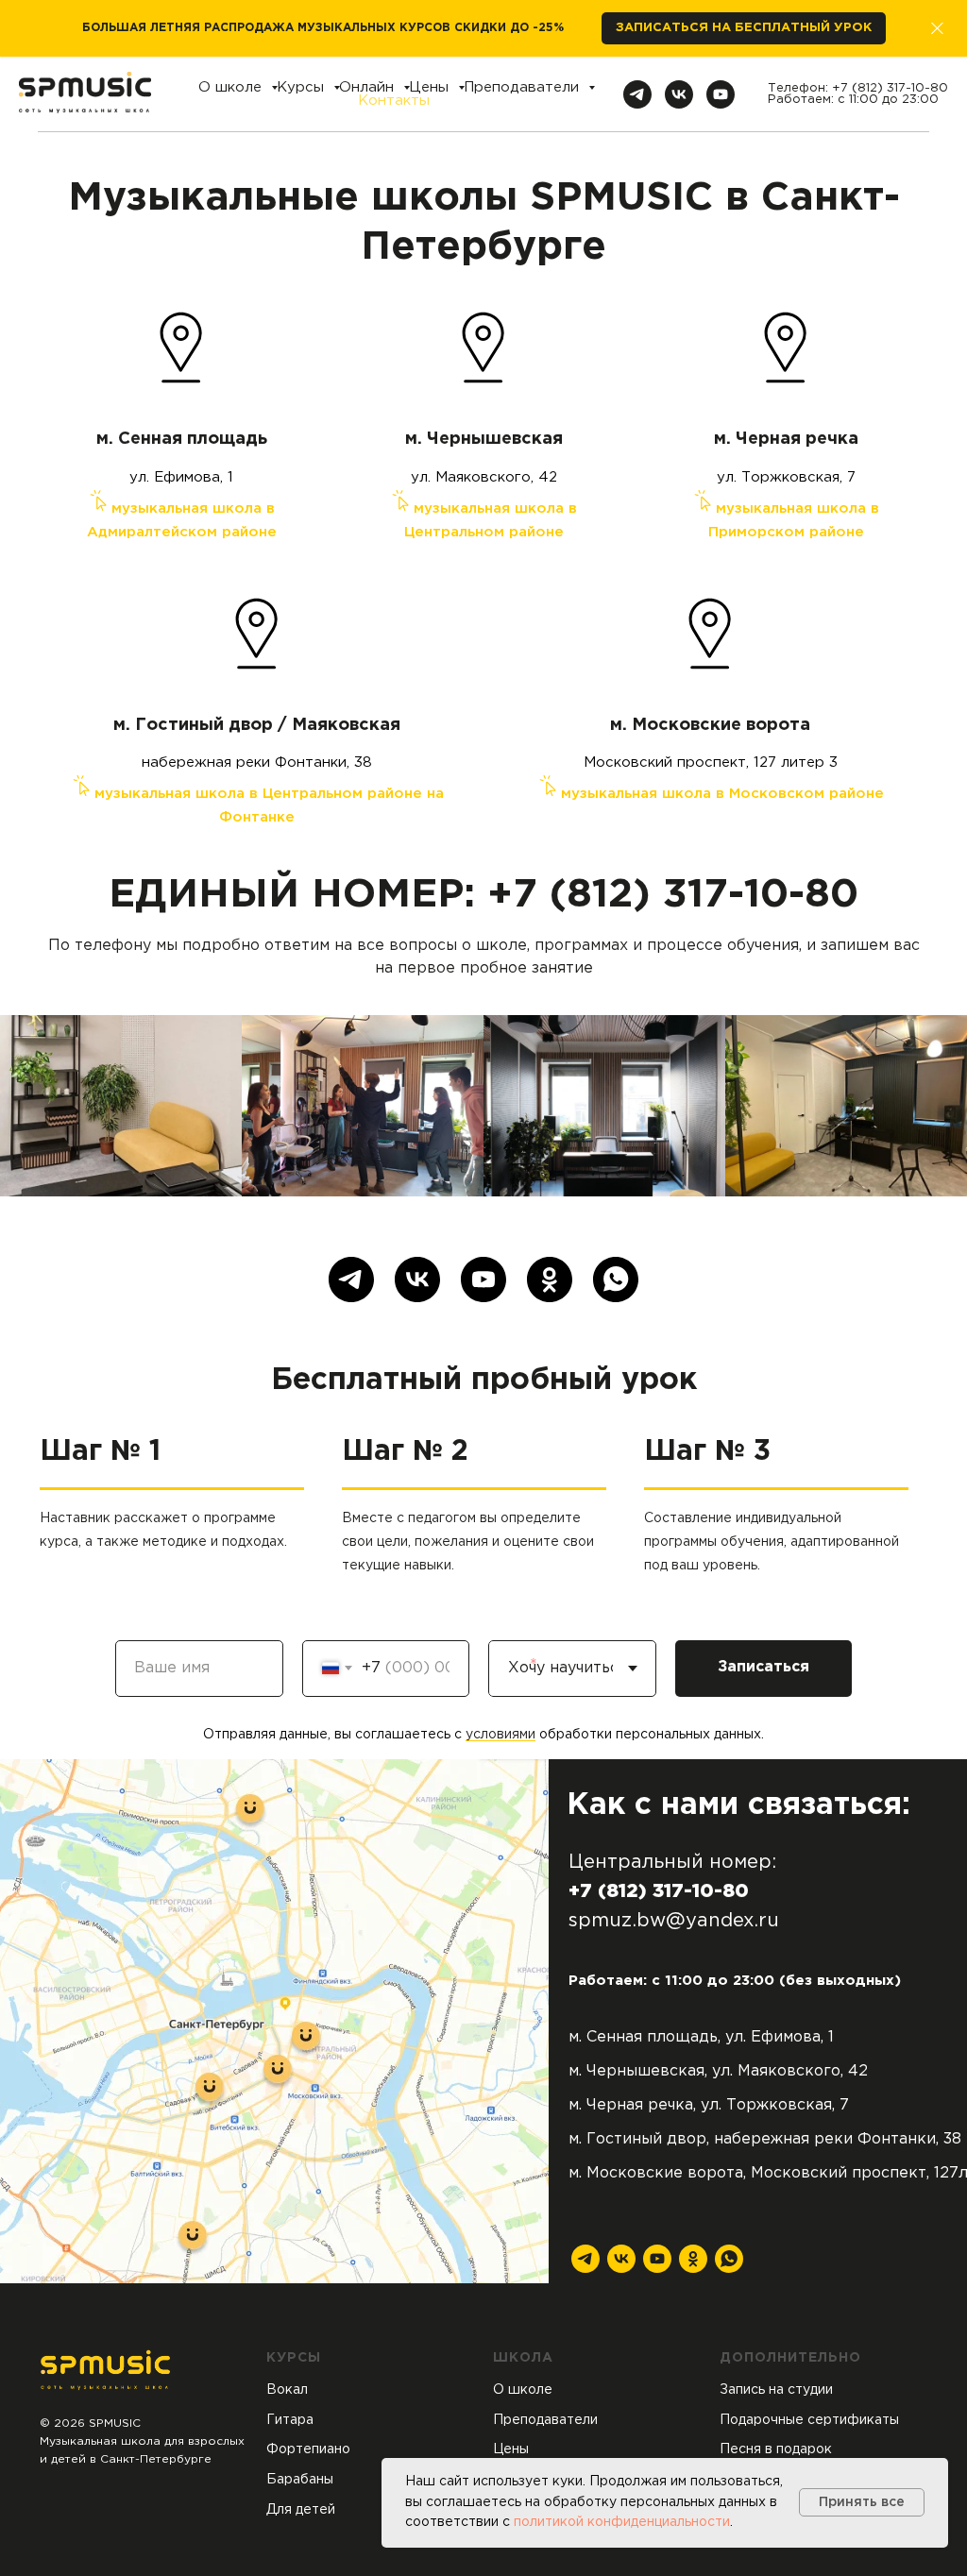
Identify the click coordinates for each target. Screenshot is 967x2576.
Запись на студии (776, 2390)
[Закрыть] (937, 29)
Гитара (290, 2420)
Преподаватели (524, 87)
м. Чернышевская (484, 439)
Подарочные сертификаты (809, 2420)
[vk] (679, 94)
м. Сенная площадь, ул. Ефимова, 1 (701, 2037)
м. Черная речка (786, 439)
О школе (232, 87)
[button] (744, 29)
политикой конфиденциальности (622, 2522)
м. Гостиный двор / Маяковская (257, 725)
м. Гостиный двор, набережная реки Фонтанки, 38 (765, 2139)
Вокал (287, 2390)
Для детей (301, 2510)
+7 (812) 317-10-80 (890, 88)
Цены (431, 87)
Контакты (394, 101)
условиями (500, 1735)
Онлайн (369, 87)
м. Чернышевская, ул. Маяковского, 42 (718, 2071)
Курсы (303, 87)
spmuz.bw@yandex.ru (674, 1921)
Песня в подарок (776, 2449)
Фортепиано (308, 2449)
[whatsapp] (616, 1280)
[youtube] (721, 94)
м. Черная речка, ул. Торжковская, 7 (709, 2105)
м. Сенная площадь (182, 439)
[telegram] (637, 94)
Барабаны (300, 2480)
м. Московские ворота (710, 725)
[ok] (550, 1280)
